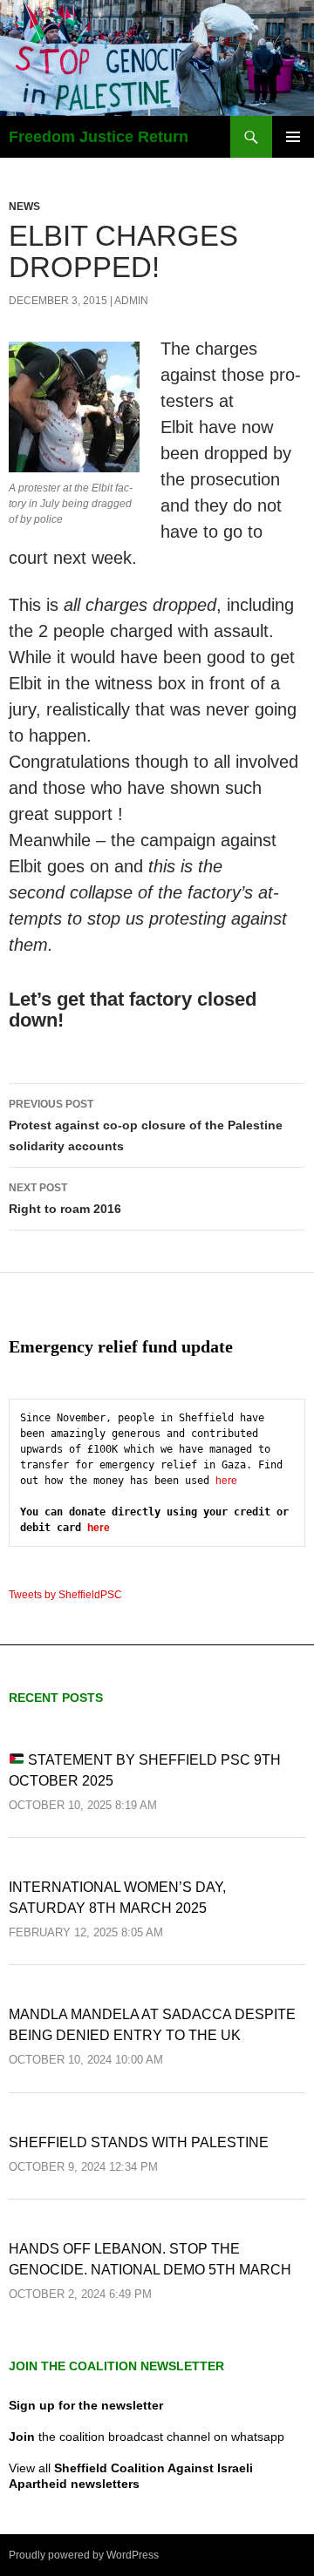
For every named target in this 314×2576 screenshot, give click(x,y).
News (24, 207)
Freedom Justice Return (99, 137)
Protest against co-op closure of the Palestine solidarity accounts (146, 1125)
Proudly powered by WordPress (84, 2555)
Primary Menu (293, 137)
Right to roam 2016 (65, 1199)
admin (131, 301)
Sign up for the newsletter (86, 2405)
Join (22, 2437)
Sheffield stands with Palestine (139, 2142)
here (226, 1481)
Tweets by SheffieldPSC (65, 1595)
